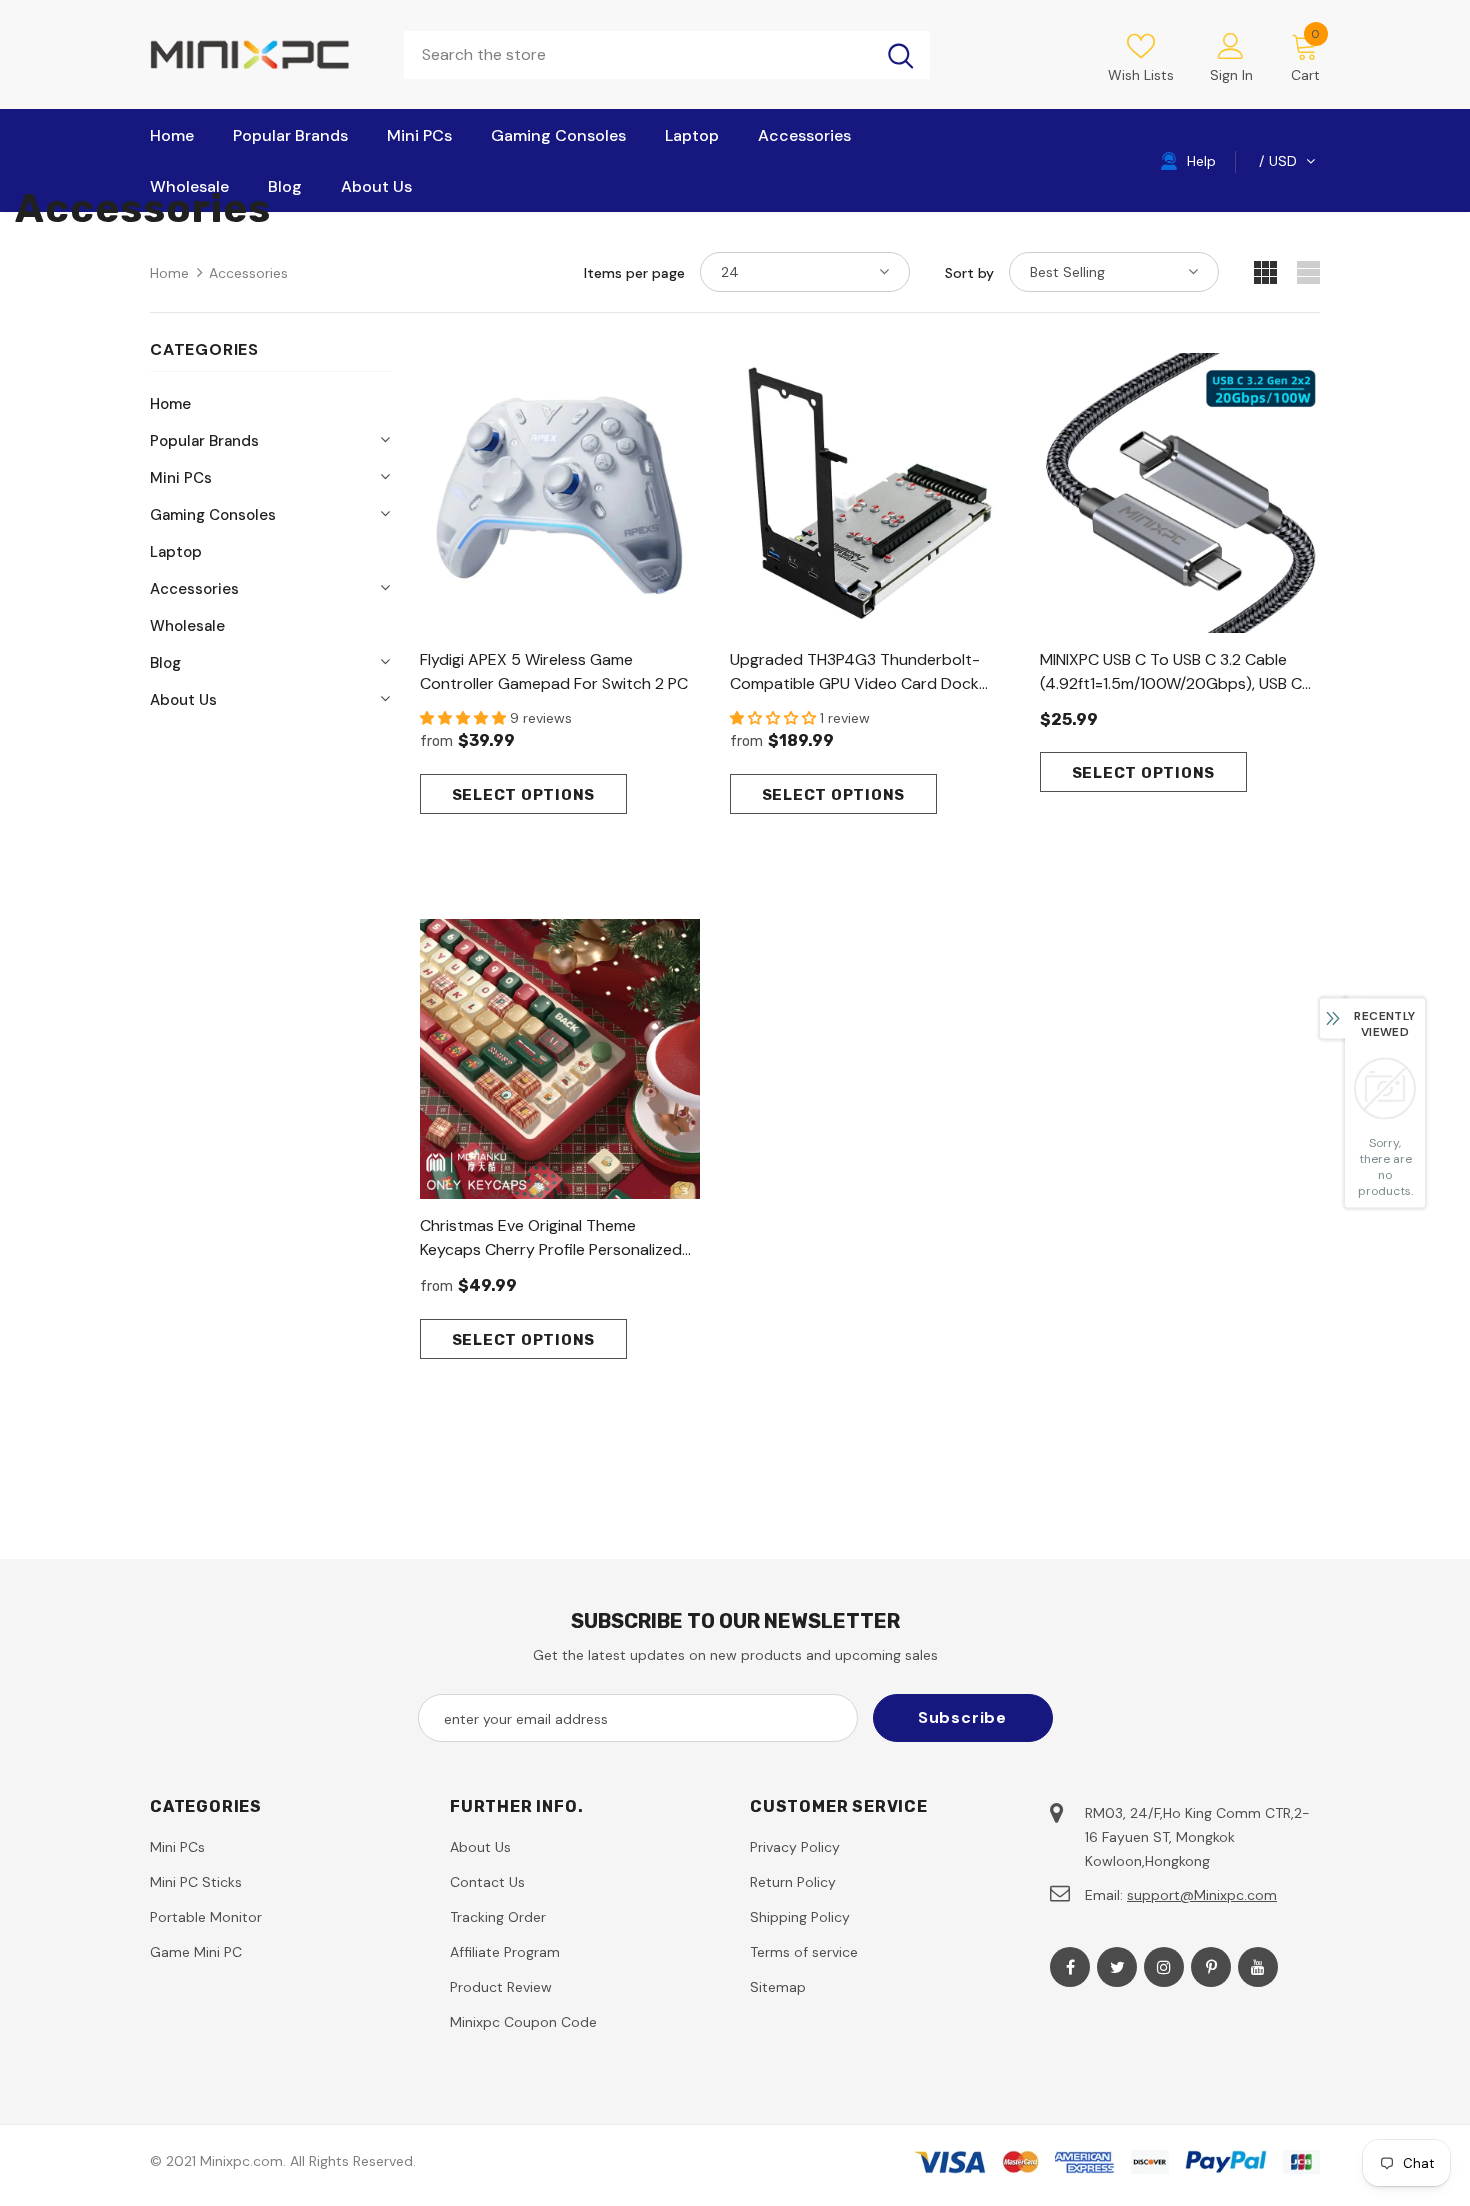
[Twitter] (1117, 1967)
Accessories (248, 273)
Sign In (1231, 75)
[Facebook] (1070, 1967)
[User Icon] (1231, 45)
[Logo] (262, 54)
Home (169, 273)
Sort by (969, 273)
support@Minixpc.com (1202, 1895)
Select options (524, 795)
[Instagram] (1164, 1967)
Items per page (634, 273)
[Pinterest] (1211, 1967)
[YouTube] (1258, 1967)
